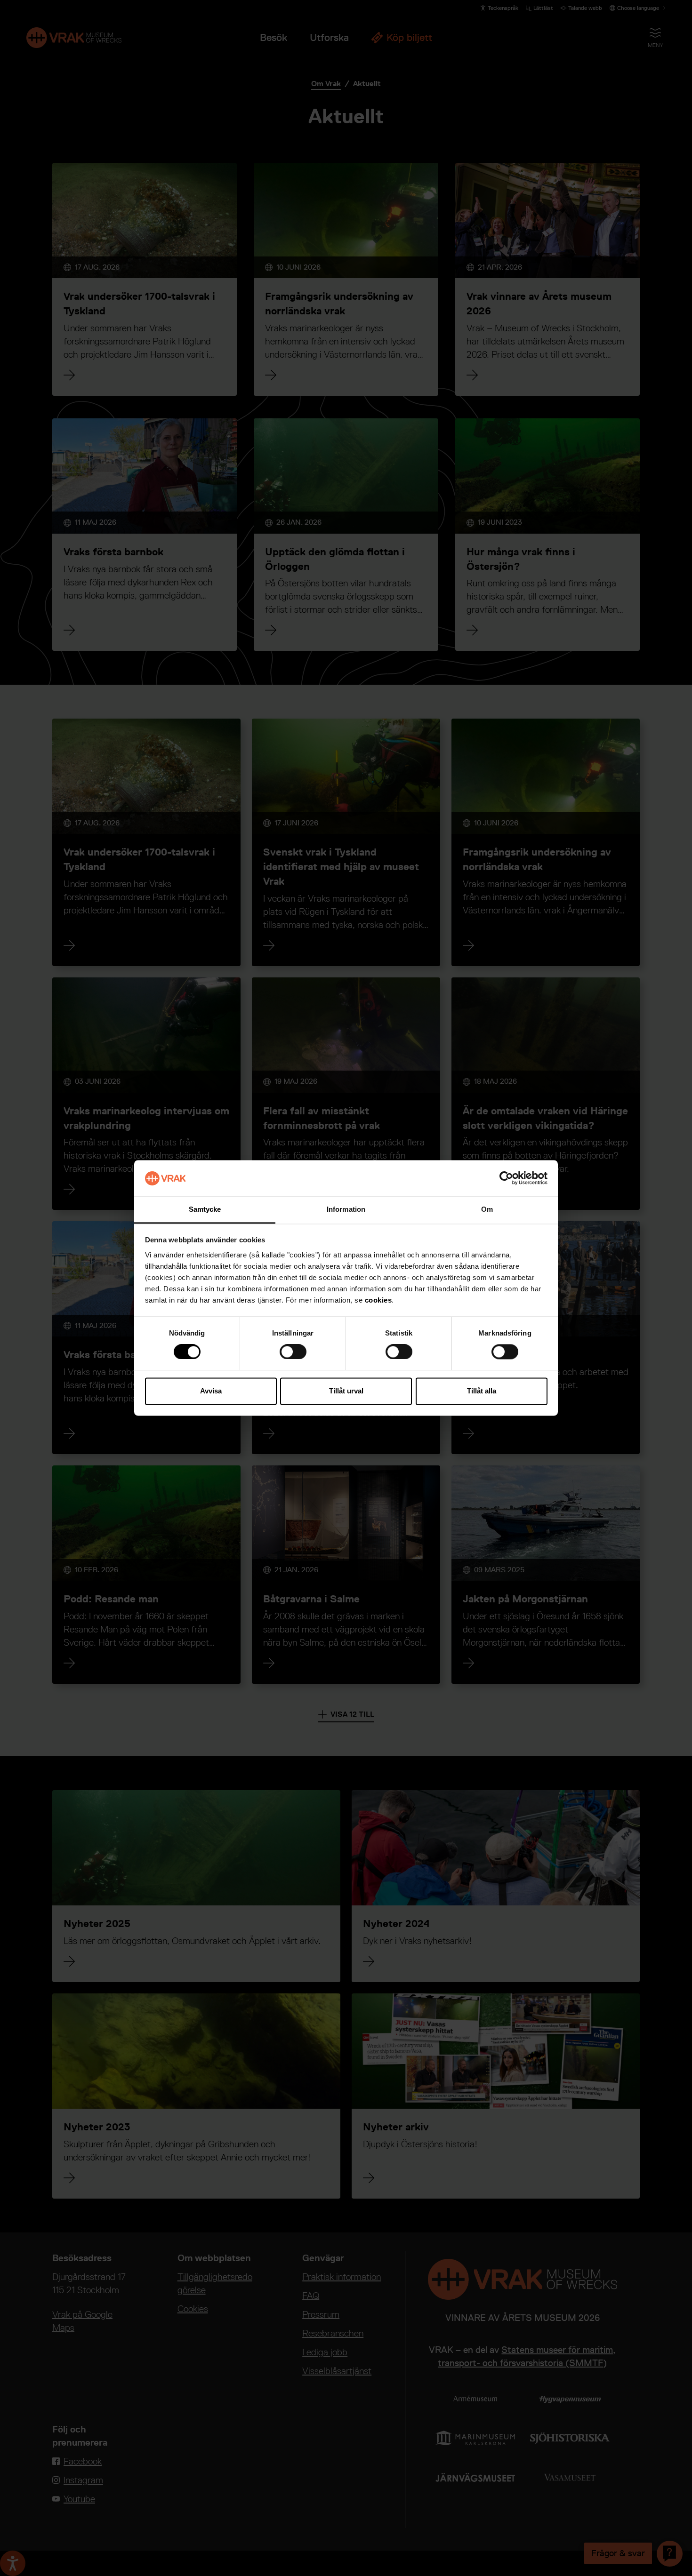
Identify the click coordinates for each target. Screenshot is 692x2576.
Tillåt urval (346, 1391)
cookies (378, 1300)
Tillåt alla (482, 1391)
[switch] (293, 1352)
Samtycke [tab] (205, 1209)
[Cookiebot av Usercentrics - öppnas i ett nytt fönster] (506, 1178)
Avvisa (211, 1391)
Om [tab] (487, 1209)
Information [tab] (346, 1209)
